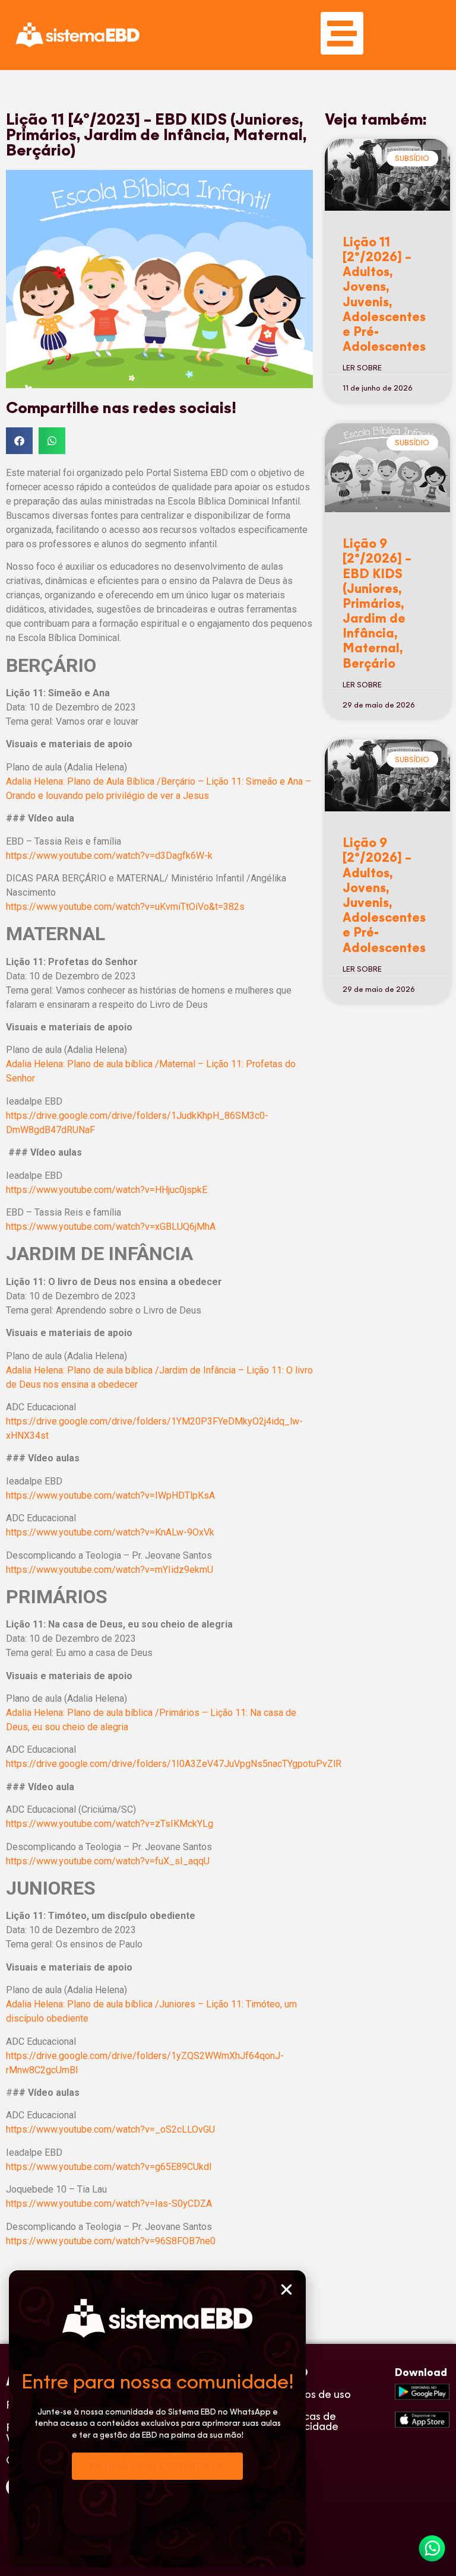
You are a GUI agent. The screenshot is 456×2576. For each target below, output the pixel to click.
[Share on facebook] (19, 441)
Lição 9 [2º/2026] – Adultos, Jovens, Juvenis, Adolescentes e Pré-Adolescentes (384, 895)
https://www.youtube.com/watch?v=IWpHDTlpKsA (110, 1495)
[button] (286, 2290)
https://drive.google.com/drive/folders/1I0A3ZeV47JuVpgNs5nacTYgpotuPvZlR (174, 1764)
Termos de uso (315, 2394)
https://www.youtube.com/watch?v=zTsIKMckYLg (110, 1824)
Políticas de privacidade (309, 2421)
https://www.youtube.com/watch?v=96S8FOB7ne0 (111, 2241)
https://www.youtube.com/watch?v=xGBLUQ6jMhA (111, 1227)
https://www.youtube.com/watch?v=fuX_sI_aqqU (108, 1861)
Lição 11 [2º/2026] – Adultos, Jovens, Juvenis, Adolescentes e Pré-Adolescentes (384, 294)
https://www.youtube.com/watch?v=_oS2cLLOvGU (110, 2129)
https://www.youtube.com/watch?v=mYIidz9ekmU (110, 1570)
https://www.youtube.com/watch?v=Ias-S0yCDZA (109, 2204)
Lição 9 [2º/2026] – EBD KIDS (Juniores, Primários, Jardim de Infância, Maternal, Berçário (377, 603)
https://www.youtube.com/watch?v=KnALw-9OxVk (110, 1532)
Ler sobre (362, 368)
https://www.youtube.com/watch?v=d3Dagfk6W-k (109, 856)
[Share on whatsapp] (52, 441)
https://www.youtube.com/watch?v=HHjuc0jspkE (107, 1190)
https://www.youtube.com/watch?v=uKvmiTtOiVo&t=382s (125, 907)
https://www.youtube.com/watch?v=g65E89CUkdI (109, 2167)
